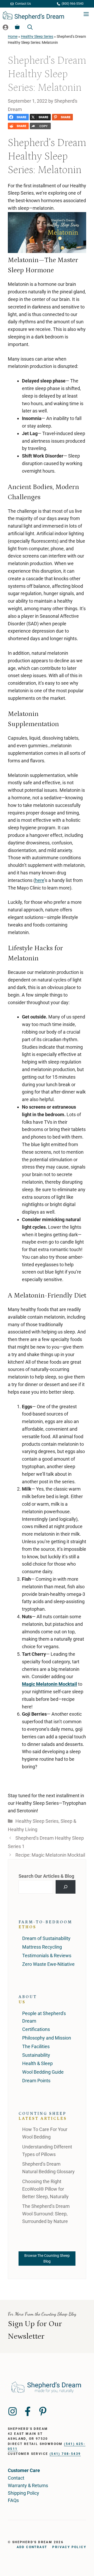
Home (13, 37)
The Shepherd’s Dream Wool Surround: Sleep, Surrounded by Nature (46, 2214)
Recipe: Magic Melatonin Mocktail (50, 1855)
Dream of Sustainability (46, 1938)
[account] (5, 27)
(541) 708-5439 (65, 2454)
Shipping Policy (23, 2493)
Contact (16, 2478)
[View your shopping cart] (17, 27)
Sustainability (36, 2055)
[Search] (66, 1887)
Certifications (36, 2029)
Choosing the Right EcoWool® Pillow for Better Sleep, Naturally (45, 2189)
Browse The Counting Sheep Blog (47, 2258)
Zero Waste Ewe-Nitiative (48, 1964)
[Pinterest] (43, 2411)
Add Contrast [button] (32, 2547)
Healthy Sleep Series (37, 37)
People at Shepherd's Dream (44, 2017)
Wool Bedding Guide (43, 2072)
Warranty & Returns (28, 2485)
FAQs (13, 2500)
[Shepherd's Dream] (33, 14)
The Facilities (36, 2046)
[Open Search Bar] (30, 27)
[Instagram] (13, 2411)
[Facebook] (28, 2411)
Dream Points (36, 2081)
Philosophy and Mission (47, 2038)
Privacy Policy (69, 2547)
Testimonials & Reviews (47, 1956)
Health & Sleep (37, 2063)
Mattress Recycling (42, 1947)
